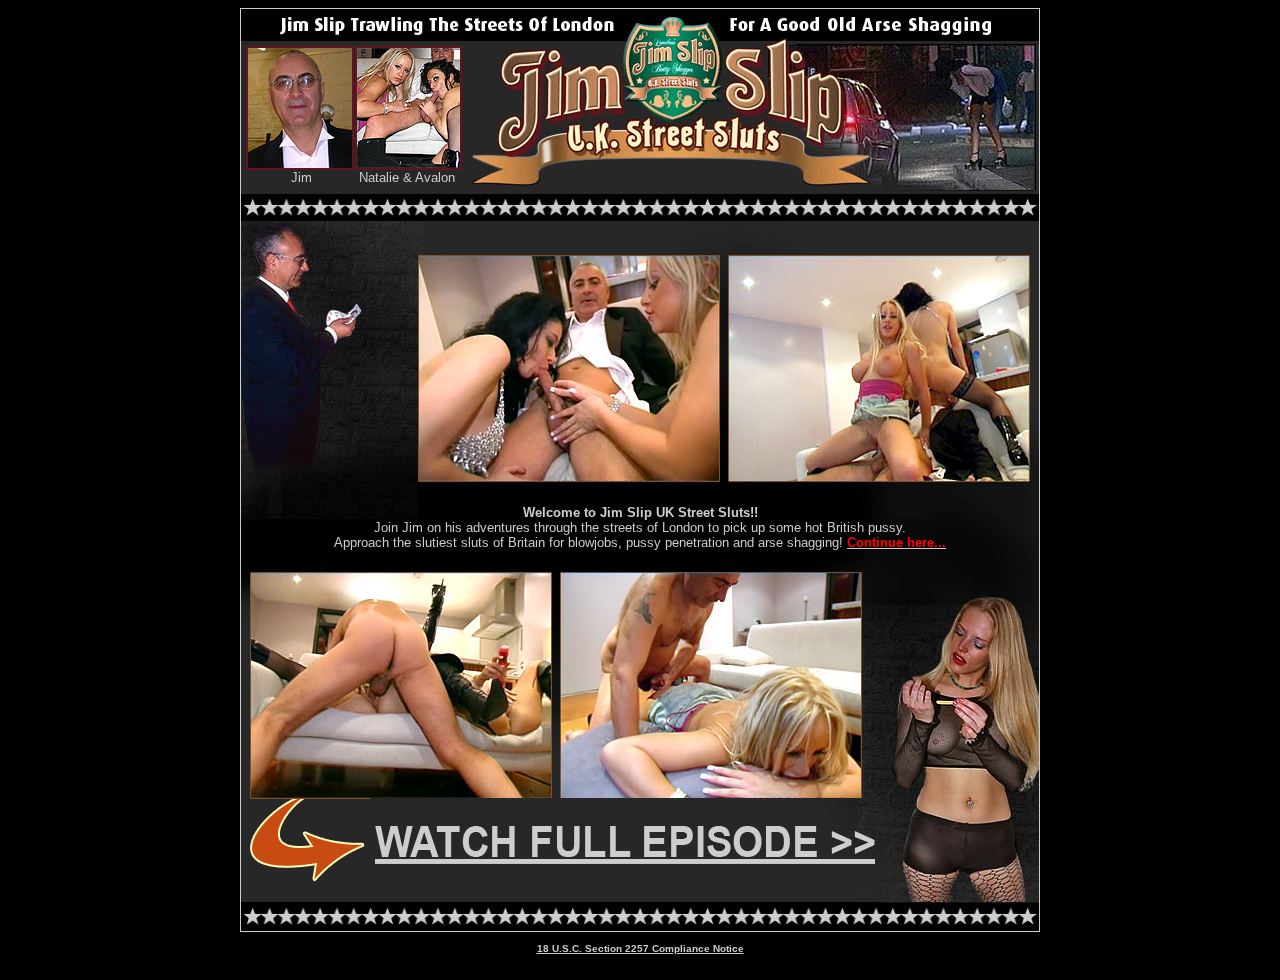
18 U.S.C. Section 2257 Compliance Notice (640, 948)
